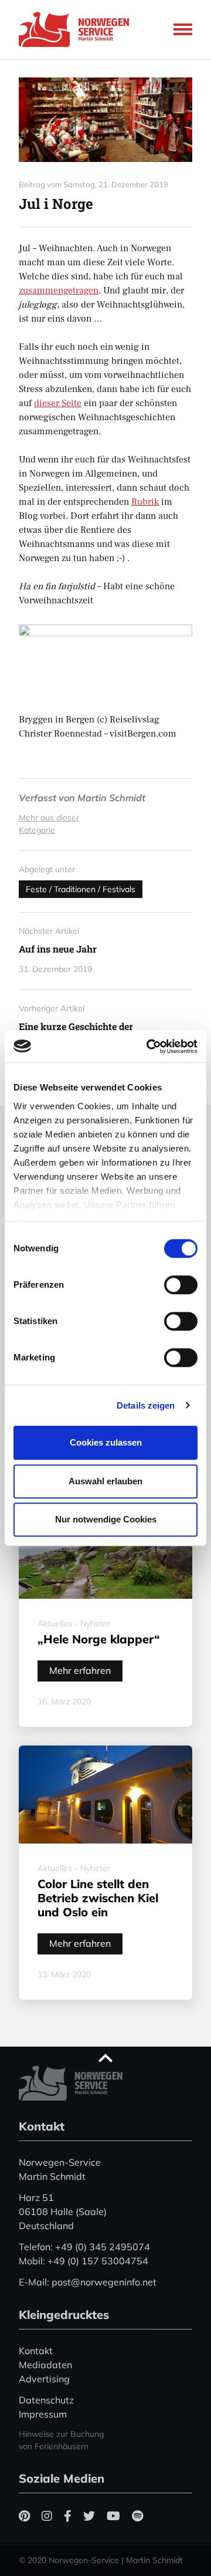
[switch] (181, 1285)
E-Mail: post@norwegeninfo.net (88, 2282)
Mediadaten (45, 2365)
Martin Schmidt (111, 798)
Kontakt (36, 2351)
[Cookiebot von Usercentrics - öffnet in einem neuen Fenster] (149, 1046)
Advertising (44, 2379)
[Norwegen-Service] (77, 29)
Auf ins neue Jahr (58, 949)
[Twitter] (89, 2516)
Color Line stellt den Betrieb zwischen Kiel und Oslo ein (98, 1898)
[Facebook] (68, 2516)
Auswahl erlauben (105, 1481)
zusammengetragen (59, 291)
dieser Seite (58, 403)
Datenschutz (46, 2400)
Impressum (43, 2414)
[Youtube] (113, 2516)
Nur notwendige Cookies (106, 1519)
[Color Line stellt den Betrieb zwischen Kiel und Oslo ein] (105, 1795)
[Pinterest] (24, 2516)
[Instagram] (47, 2516)
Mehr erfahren (80, 1670)
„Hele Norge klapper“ (99, 1639)
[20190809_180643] (105, 120)
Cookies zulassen (106, 1442)
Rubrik (145, 502)
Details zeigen (146, 1405)
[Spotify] (137, 2516)
